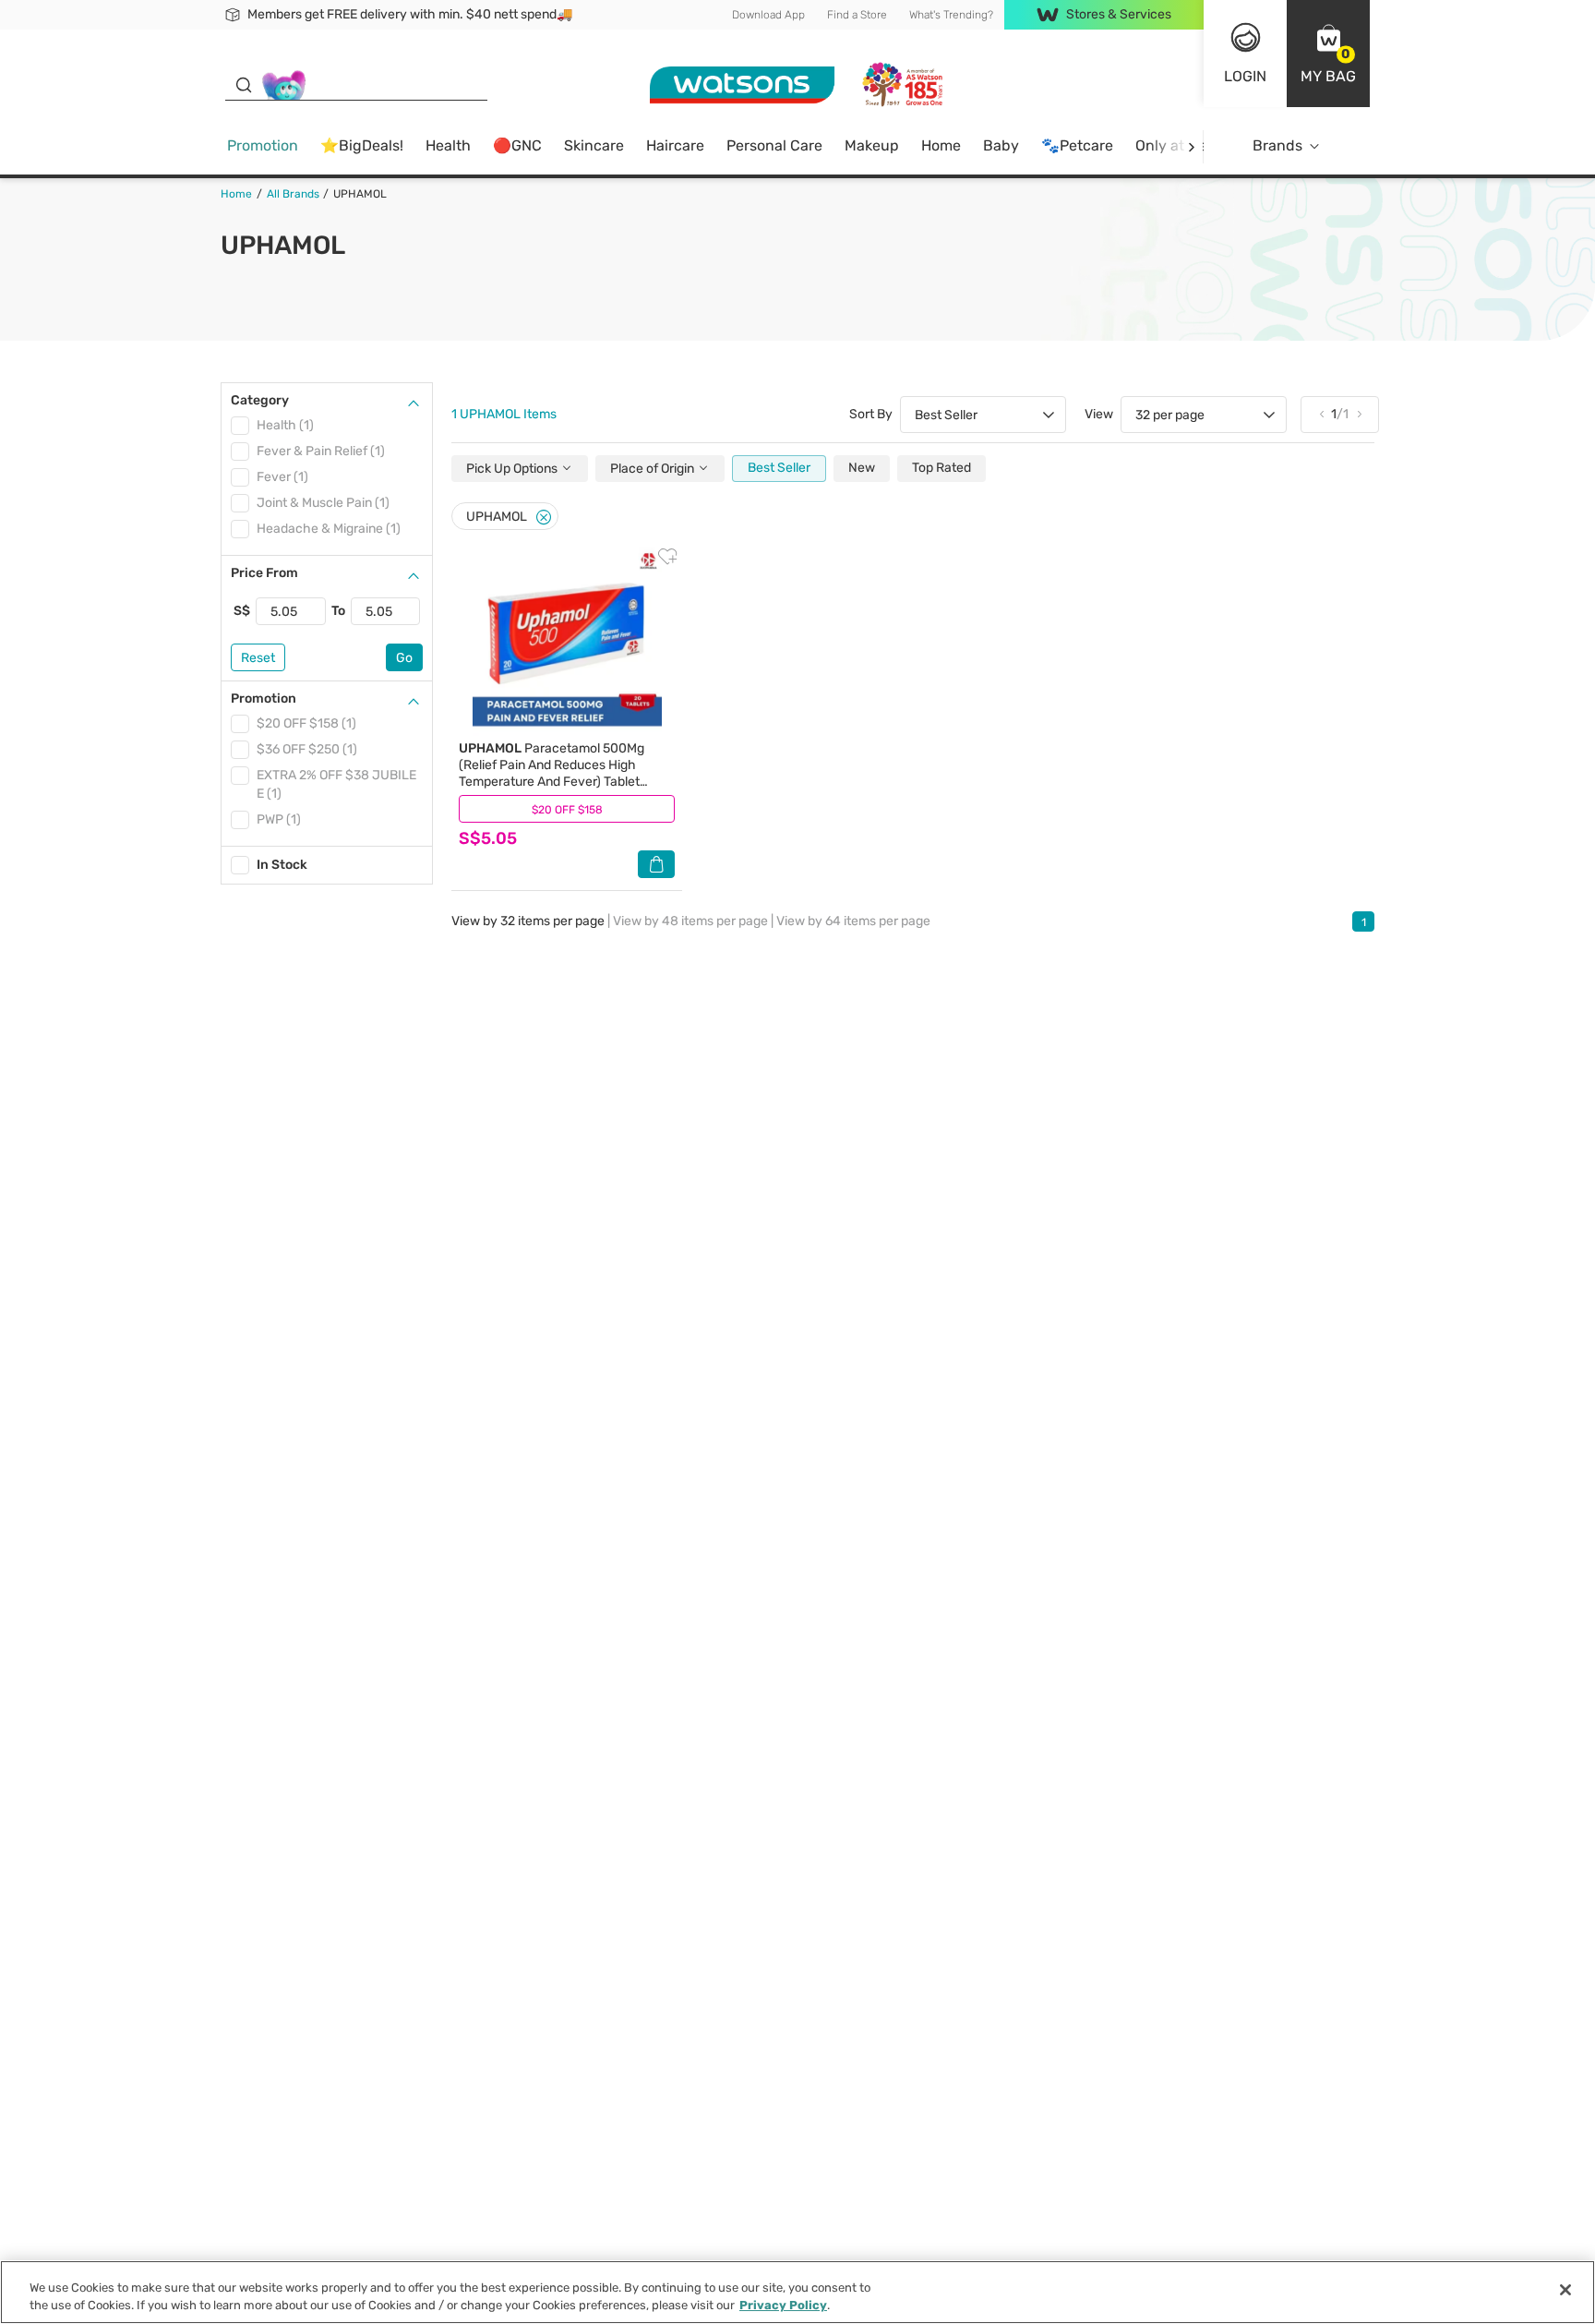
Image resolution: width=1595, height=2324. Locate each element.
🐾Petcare (1077, 145)
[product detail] (567, 641)
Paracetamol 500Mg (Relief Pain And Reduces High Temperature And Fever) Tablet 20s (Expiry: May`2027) (552, 773)
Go (404, 658)
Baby (1001, 145)
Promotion (263, 145)
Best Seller (779, 468)
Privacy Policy (783, 2305)
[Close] (544, 518)
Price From (264, 573)
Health (448, 145)
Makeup (872, 145)
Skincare (594, 145)
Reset (258, 658)
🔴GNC (517, 145)
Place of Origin (654, 469)
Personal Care (774, 145)
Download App (768, 15)
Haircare (675, 145)
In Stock (282, 865)
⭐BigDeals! (362, 145)
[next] (1191, 146)
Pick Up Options (513, 469)
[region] (797, 2292)
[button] (1328, 54)
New (862, 468)
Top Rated (941, 468)
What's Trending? (951, 15)
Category (260, 400)
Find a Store (857, 15)
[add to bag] (656, 864)
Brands (1277, 145)
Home (941, 145)
